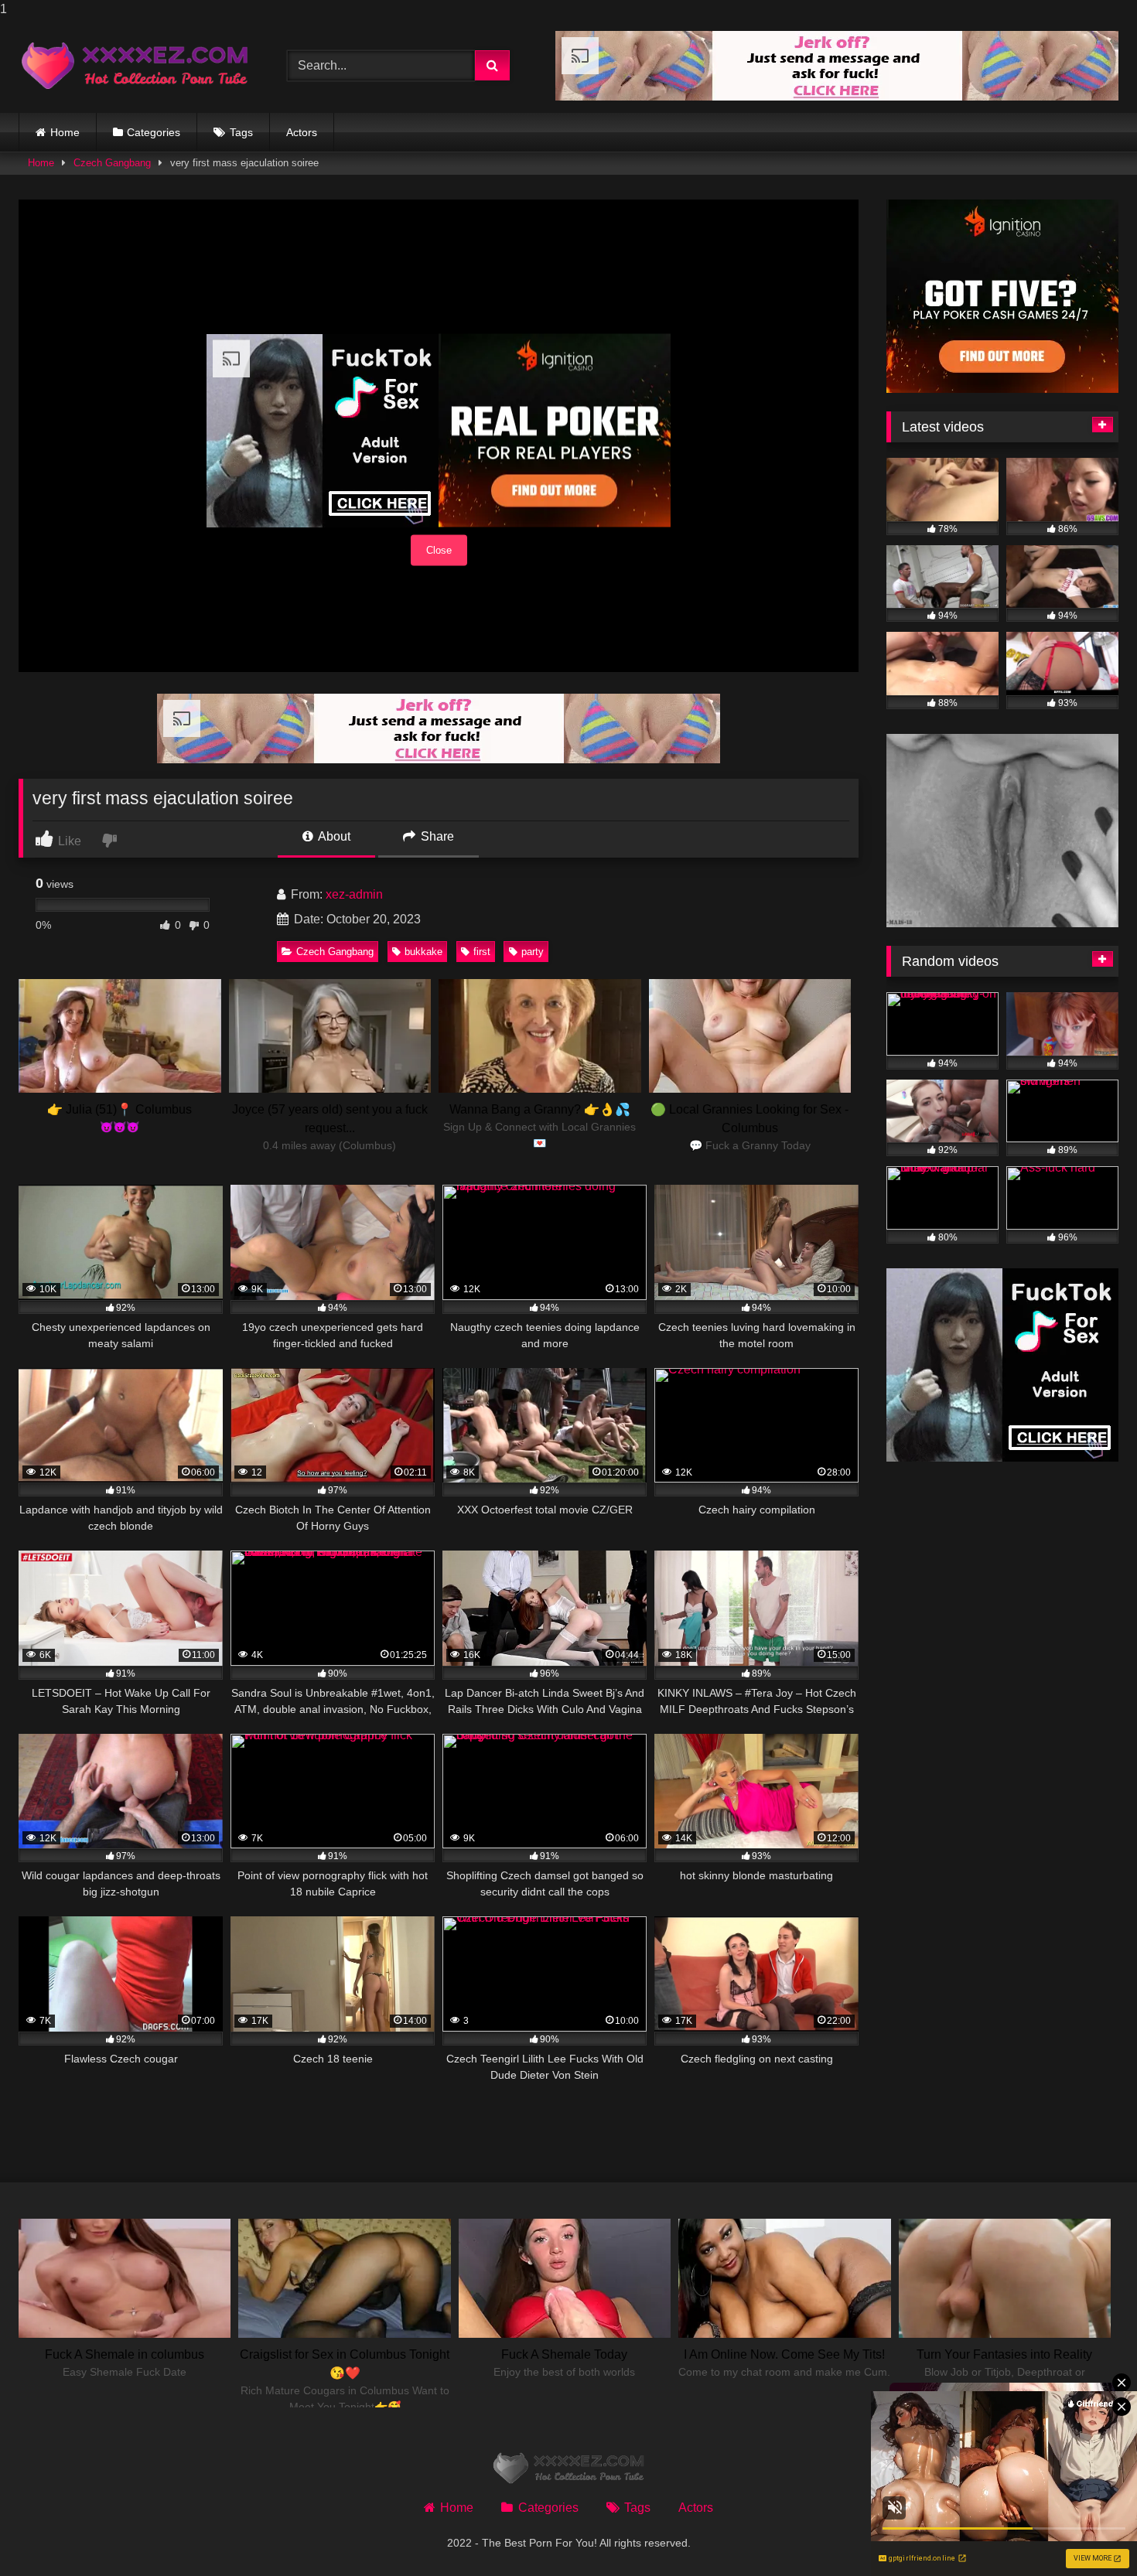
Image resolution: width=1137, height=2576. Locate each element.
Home (65, 132)
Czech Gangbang (112, 163)
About (333, 836)
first (482, 952)
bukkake (423, 952)
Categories (154, 132)
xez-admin (354, 894)
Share (436, 836)
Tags (241, 132)
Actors (302, 132)
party (533, 952)
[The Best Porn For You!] (135, 66)
